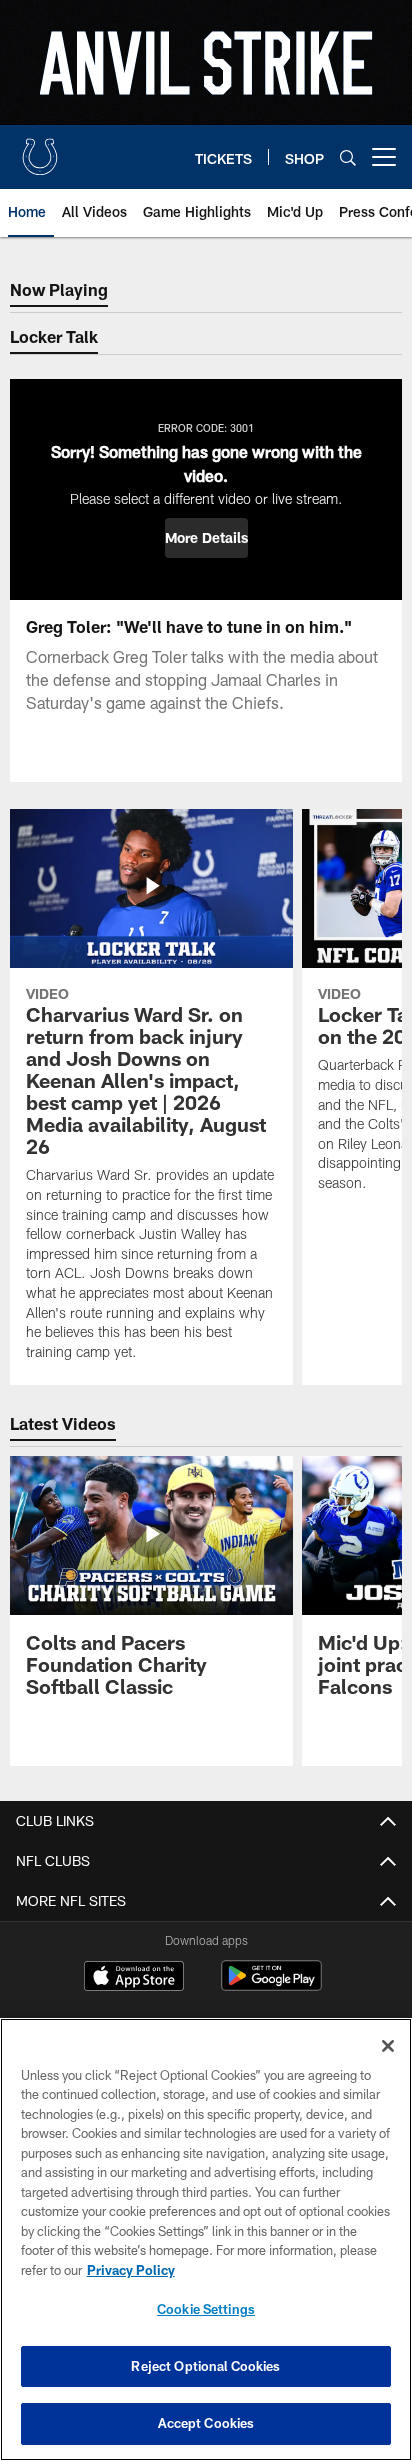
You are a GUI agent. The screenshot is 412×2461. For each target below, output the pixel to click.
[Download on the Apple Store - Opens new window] (134, 1978)
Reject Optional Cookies (205, 2366)
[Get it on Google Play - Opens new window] (271, 1985)
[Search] (348, 157)
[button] (206, 538)
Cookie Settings (206, 2309)
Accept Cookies (206, 2423)
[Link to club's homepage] (40, 149)
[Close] (388, 2046)
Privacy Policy (131, 2270)
